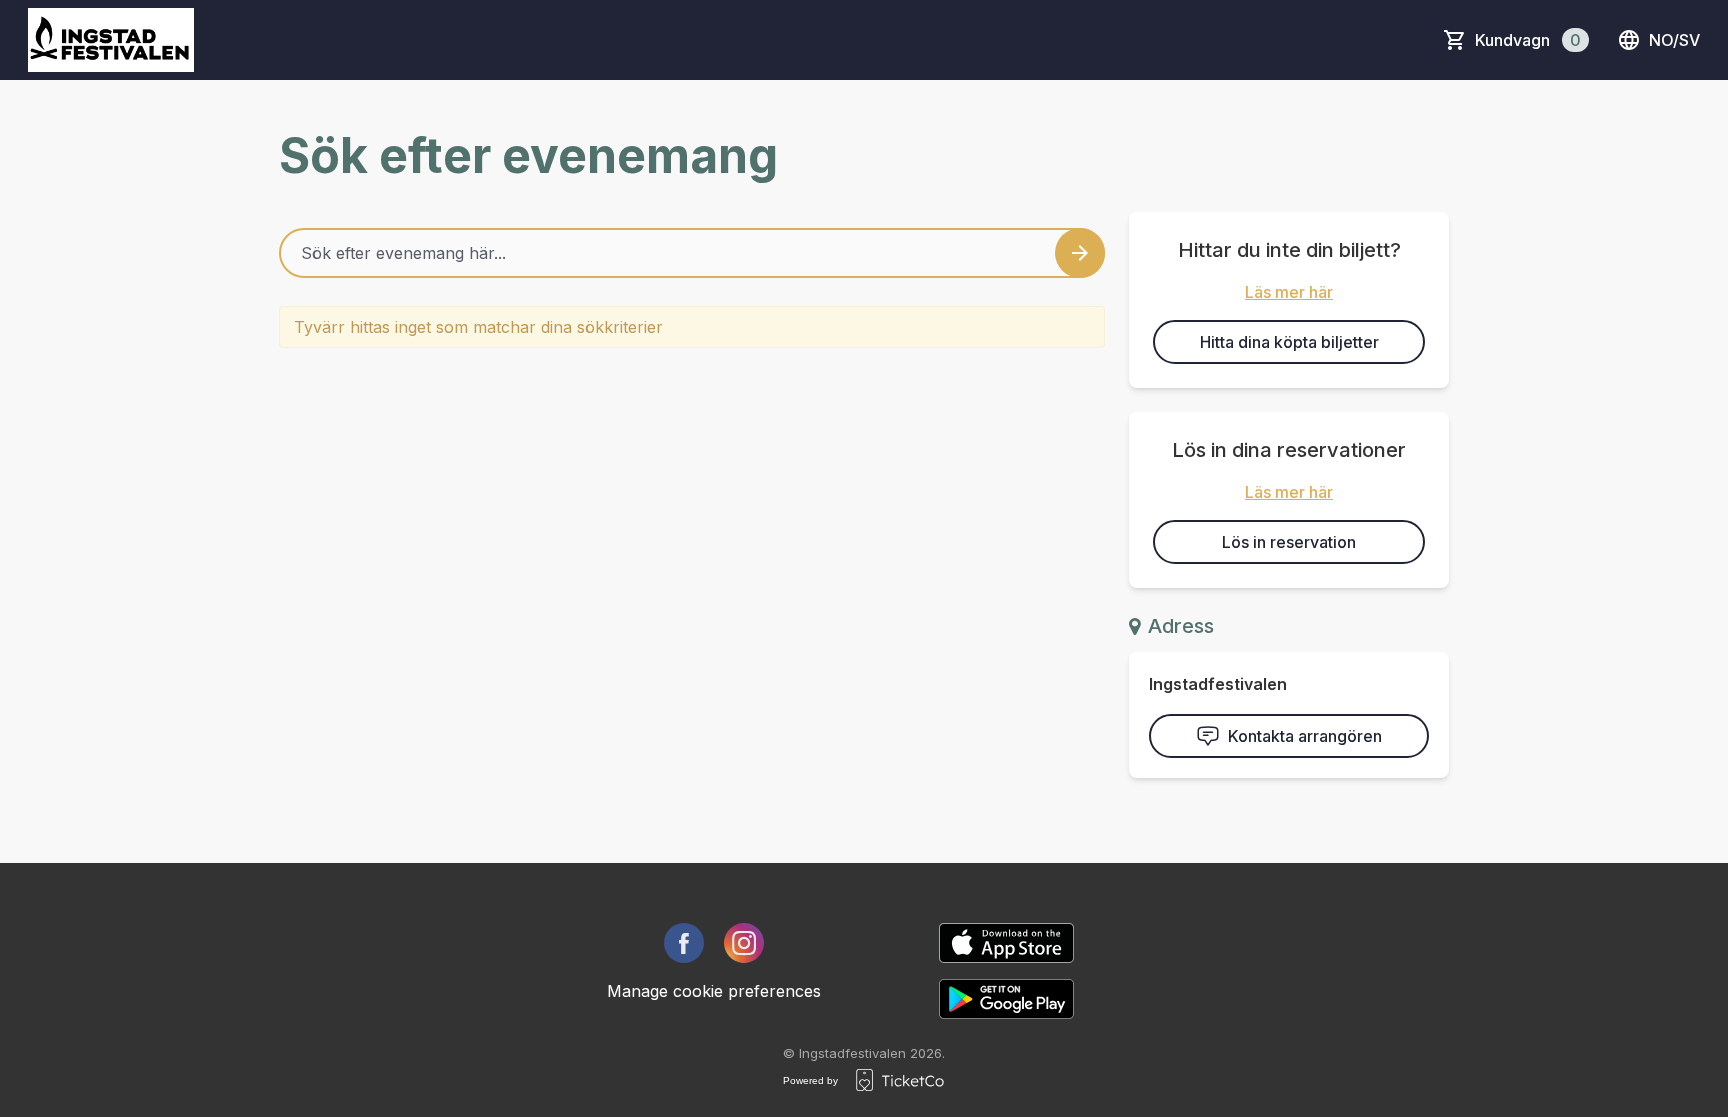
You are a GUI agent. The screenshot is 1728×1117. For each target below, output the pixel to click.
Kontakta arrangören (1305, 736)
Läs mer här (1289, 292)
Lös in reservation (1289, 542)
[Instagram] (744, 943)
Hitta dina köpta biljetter (1289, 342)
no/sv (1674, 40)
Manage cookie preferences (714, 991)
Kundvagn (1528, 40)
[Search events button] (1080, 253)
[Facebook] (684, 943)
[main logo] (111, 40)
